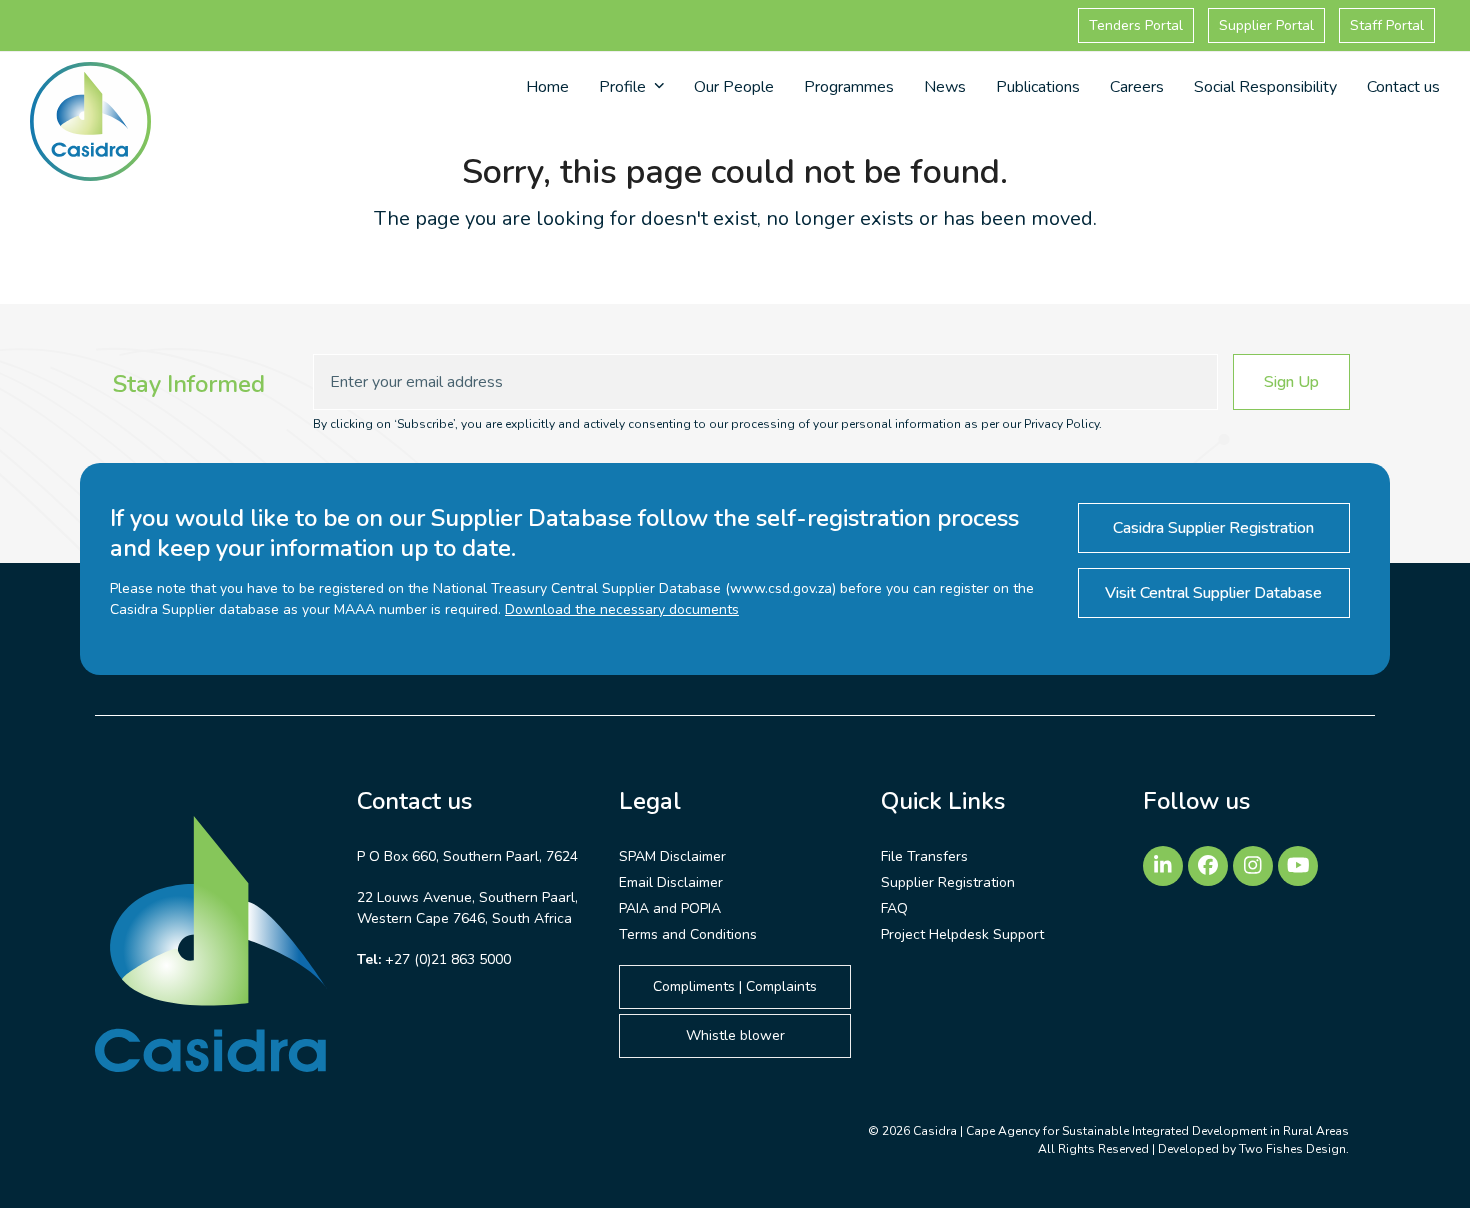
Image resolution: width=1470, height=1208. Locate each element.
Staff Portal (1387, 25)
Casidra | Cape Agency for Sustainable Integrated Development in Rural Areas (1131, 1131)
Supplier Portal (1266, 25)
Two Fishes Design (1292, 1149)
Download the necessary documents (622, 609)
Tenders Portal (1136, 25)
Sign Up (1291, 382)
